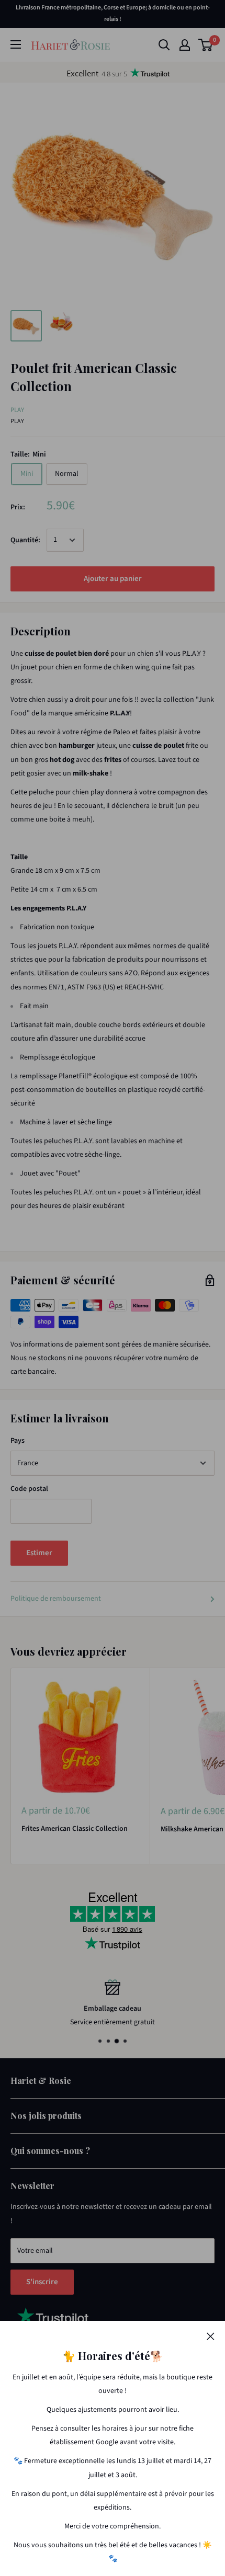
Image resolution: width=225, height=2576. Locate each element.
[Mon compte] (185, 45)
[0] (206, 45)
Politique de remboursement (56, 1599)
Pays (18, 1441)
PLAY (17, 410)
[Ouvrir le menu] (16, 44)
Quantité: (25, 540)
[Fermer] (211, 2336)
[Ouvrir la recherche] (164, 45)
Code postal (29, 1489)
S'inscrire (42, 2282)
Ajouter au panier (113, 579)
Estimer (39, 1553)
